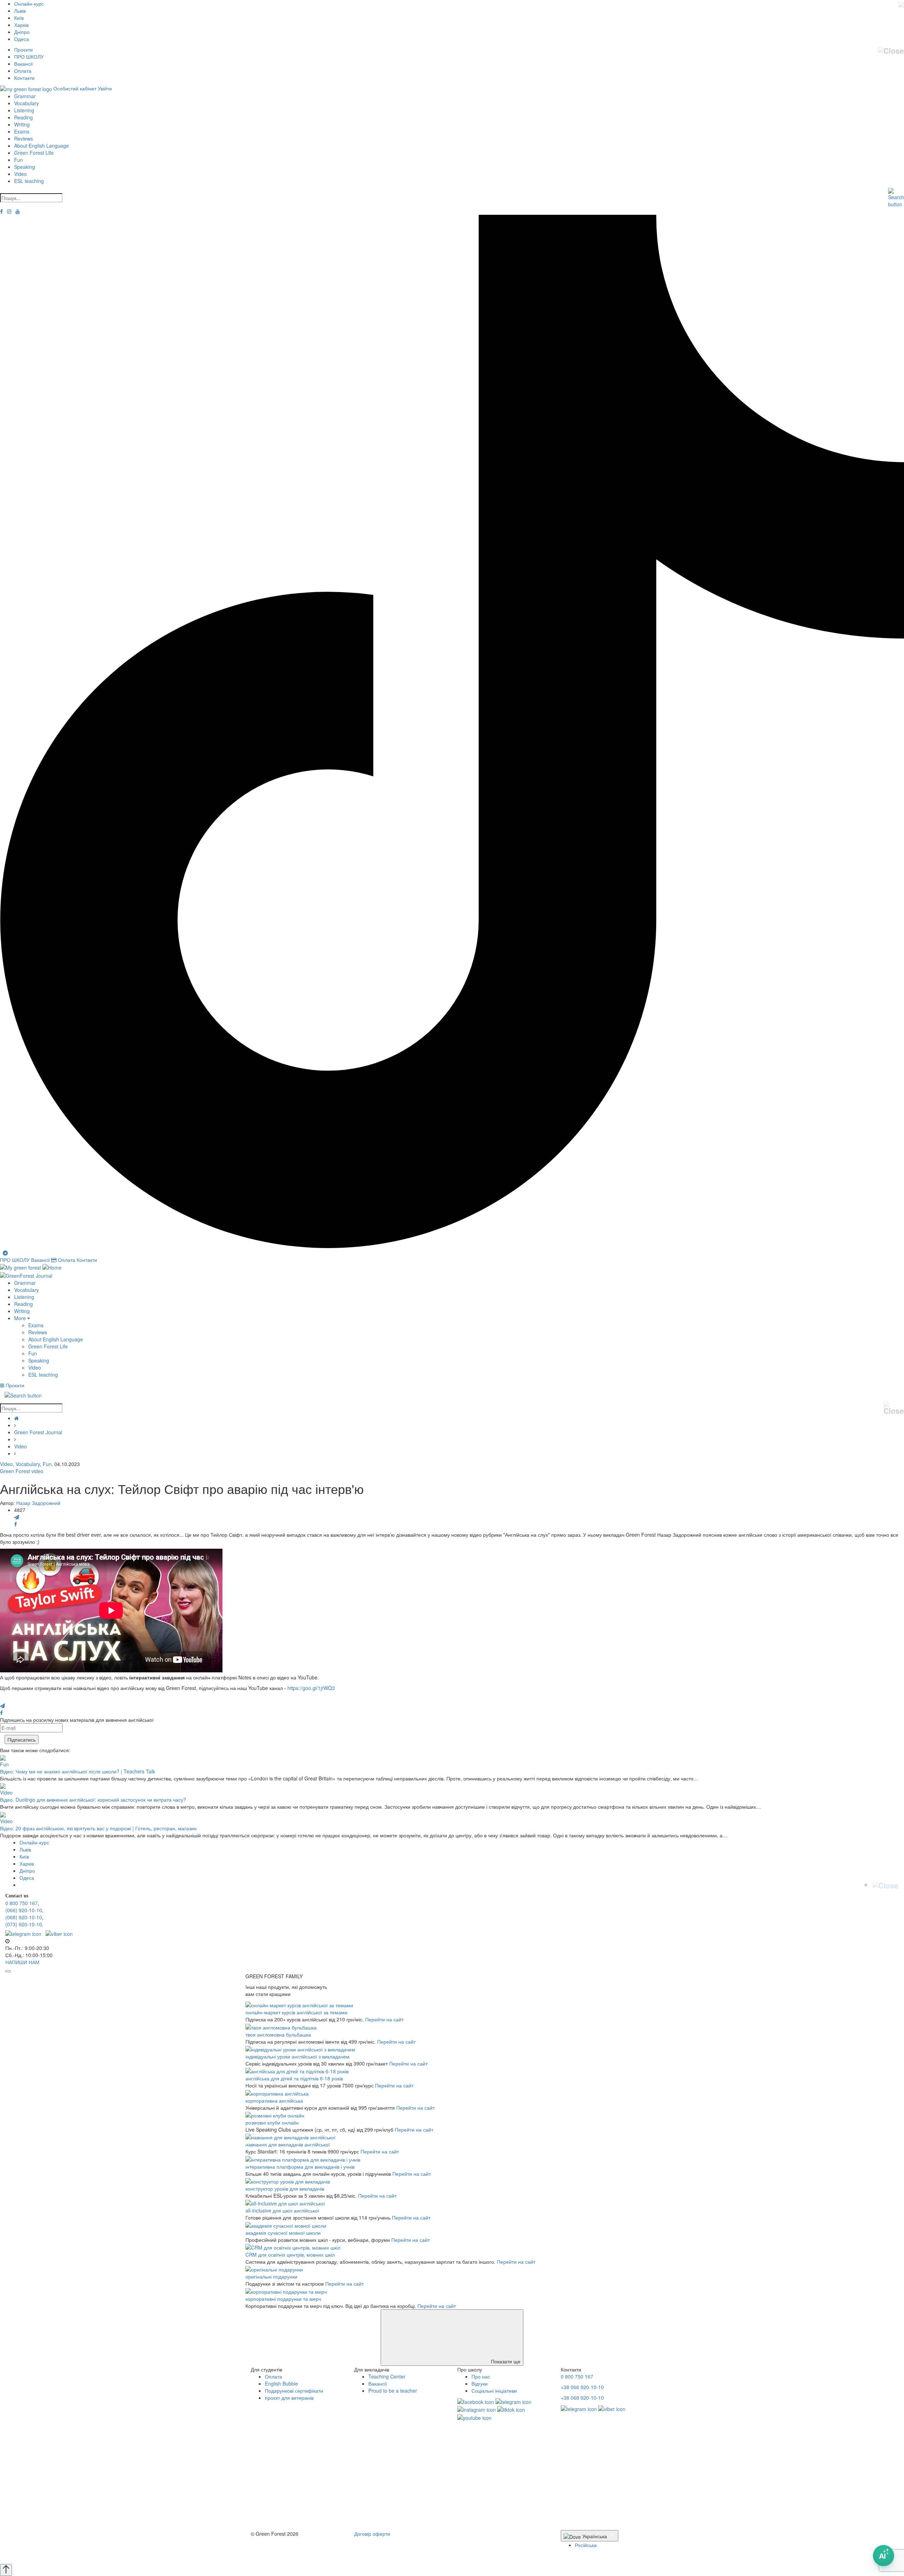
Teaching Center (387, 2376)
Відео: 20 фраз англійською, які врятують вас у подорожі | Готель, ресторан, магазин (98, 1828)
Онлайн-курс (29, 4)
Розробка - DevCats (273, 2546)
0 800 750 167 (22, 1903)
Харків (21, 25)
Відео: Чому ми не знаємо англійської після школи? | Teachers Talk (78, 1771)
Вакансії (23, 64)
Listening (24, 110)
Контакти (24, 78)
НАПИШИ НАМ (22, 1962)
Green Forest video (22, 1471)
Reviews (23, 138)
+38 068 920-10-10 (582, 2398)
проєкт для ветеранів (289, 2398)
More (21, 1318)
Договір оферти (372, 2534)
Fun (19, 160)
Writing (22, 124)
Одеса (22, 39)
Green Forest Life (34, 153)
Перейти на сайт (384, 2019)
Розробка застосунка (275, 2553)
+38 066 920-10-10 (582, 2387)
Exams (22, 131)
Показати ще (505, 2361)
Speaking (25, 167)
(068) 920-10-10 (24, 1917)
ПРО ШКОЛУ (29, 57)
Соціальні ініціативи (494, 2391)
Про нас (481, 2376)
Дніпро (22, 32)
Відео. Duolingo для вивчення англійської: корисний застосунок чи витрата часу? (93, 1800)
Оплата (23, 71)
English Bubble (281, 2383)
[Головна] (16, 1418)
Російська (586, 2545)
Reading (23, 117)
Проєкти (23, 49)
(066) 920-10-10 (24, 1910)
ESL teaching (29, 181)
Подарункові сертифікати (294, 2391)
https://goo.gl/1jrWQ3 (311, 1688)
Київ (19, 18)
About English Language (41, 146)
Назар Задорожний (38, 1503)
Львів (20, 11)
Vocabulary (26, 103)
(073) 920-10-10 (24, 1924)
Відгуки (480, 2383)
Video (20, 174)
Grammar (25, 96)
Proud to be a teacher (393, 2391)
